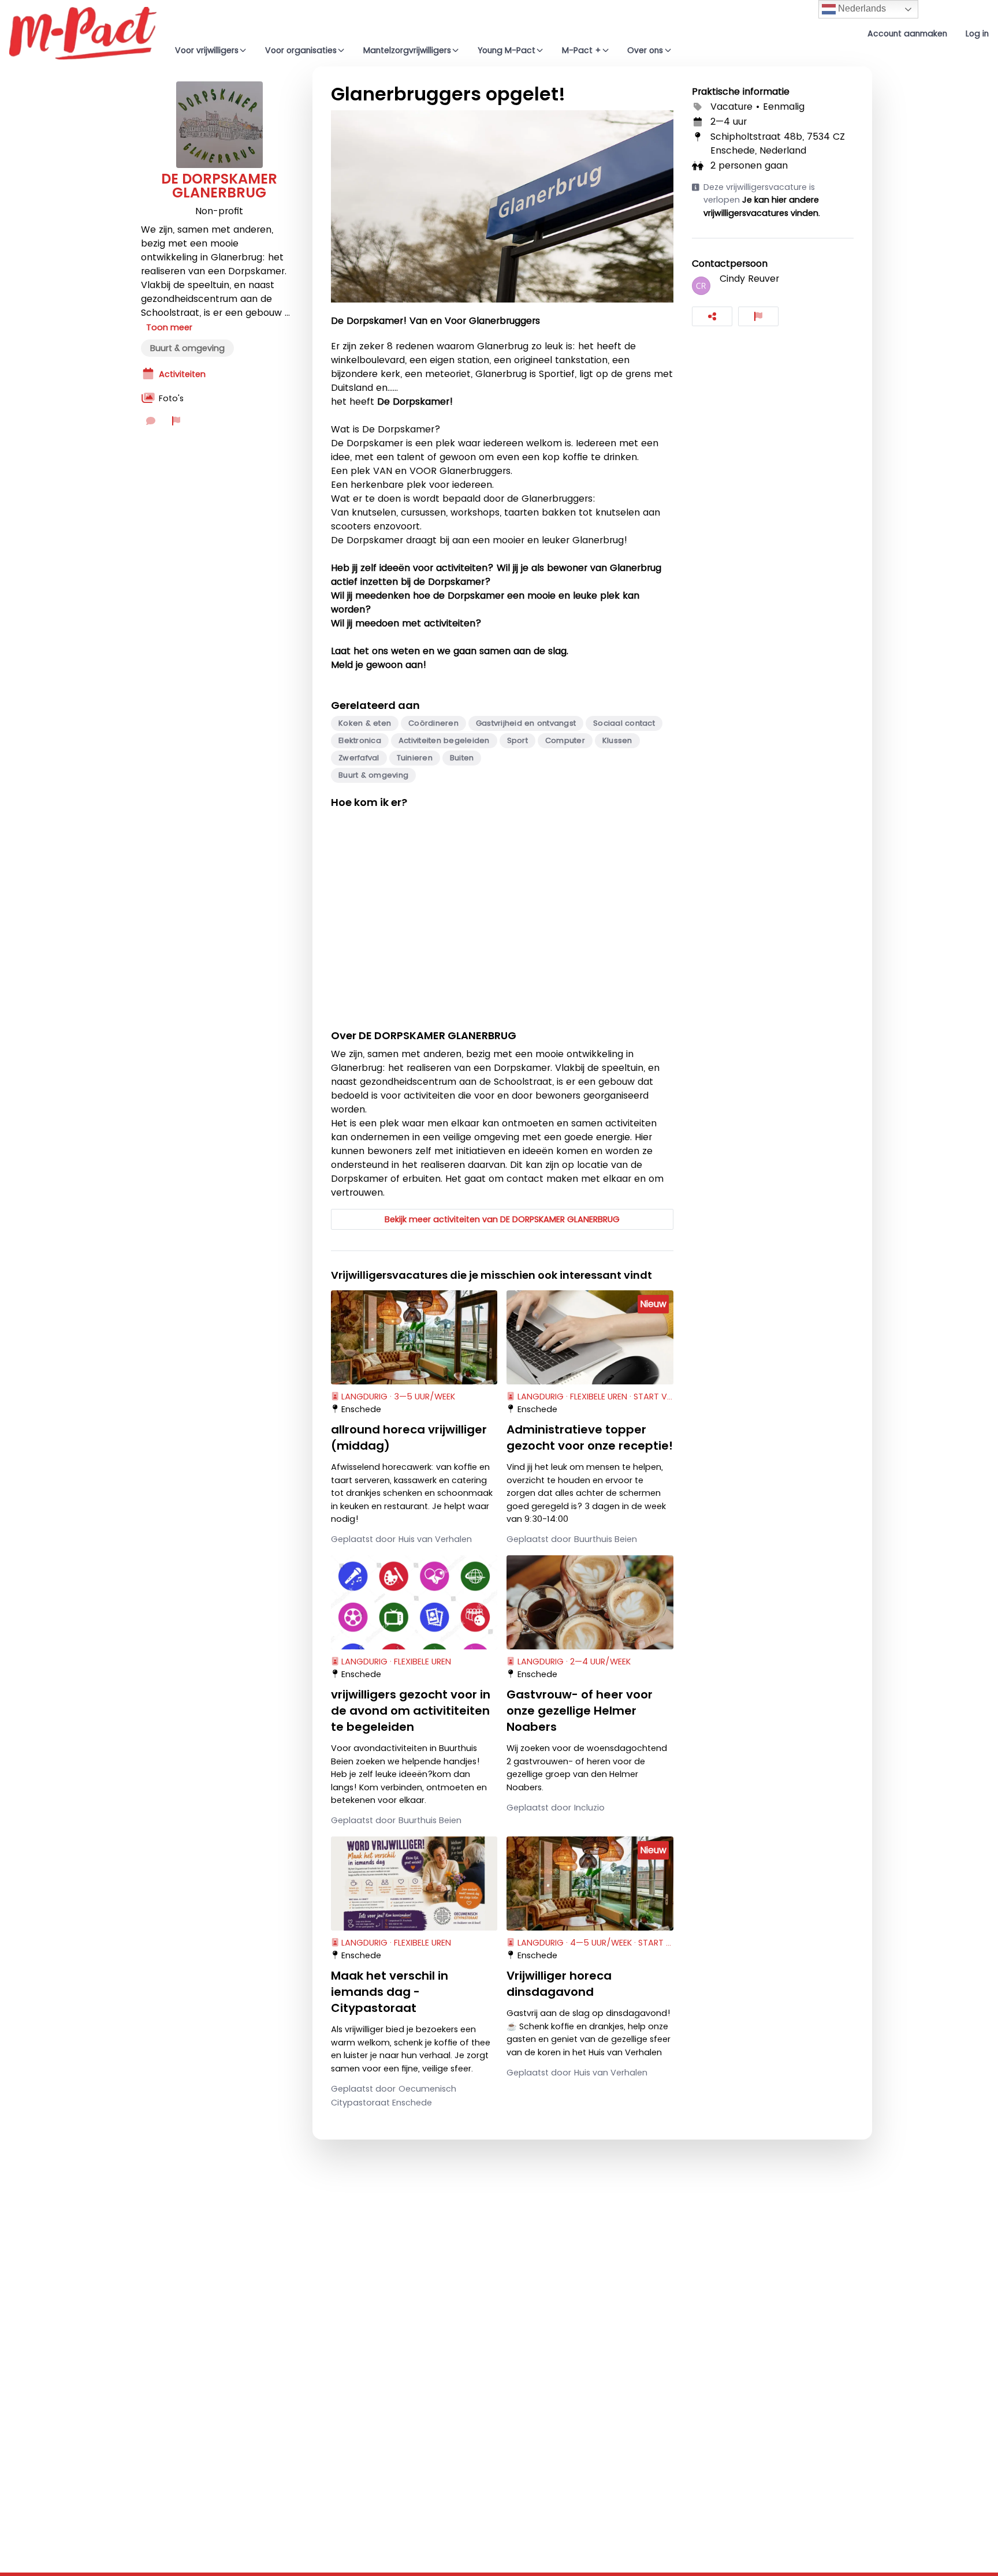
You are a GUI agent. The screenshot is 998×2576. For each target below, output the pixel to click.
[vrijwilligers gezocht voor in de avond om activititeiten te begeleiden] (414, 1602)
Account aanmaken (907, 33)
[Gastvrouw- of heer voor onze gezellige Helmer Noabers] (590, 1602)
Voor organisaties (301, 50)
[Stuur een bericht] (151, 421)
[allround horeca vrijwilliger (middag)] (414, 1337)
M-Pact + (582, 50)
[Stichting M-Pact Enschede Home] (83, 33)
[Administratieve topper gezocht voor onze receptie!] (590, 1337)
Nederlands (861, 8)
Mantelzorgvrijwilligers (407, 50)
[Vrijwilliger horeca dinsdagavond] (590, 1883)
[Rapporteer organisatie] (176, 421)
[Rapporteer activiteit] (758, 316)
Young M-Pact (507, 50)
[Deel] (712, 316)
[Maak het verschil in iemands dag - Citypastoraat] (414, 1883)
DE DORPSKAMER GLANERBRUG (219, 186)
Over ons (645, 50)
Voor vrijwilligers (207, 50)
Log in (977, 33)
